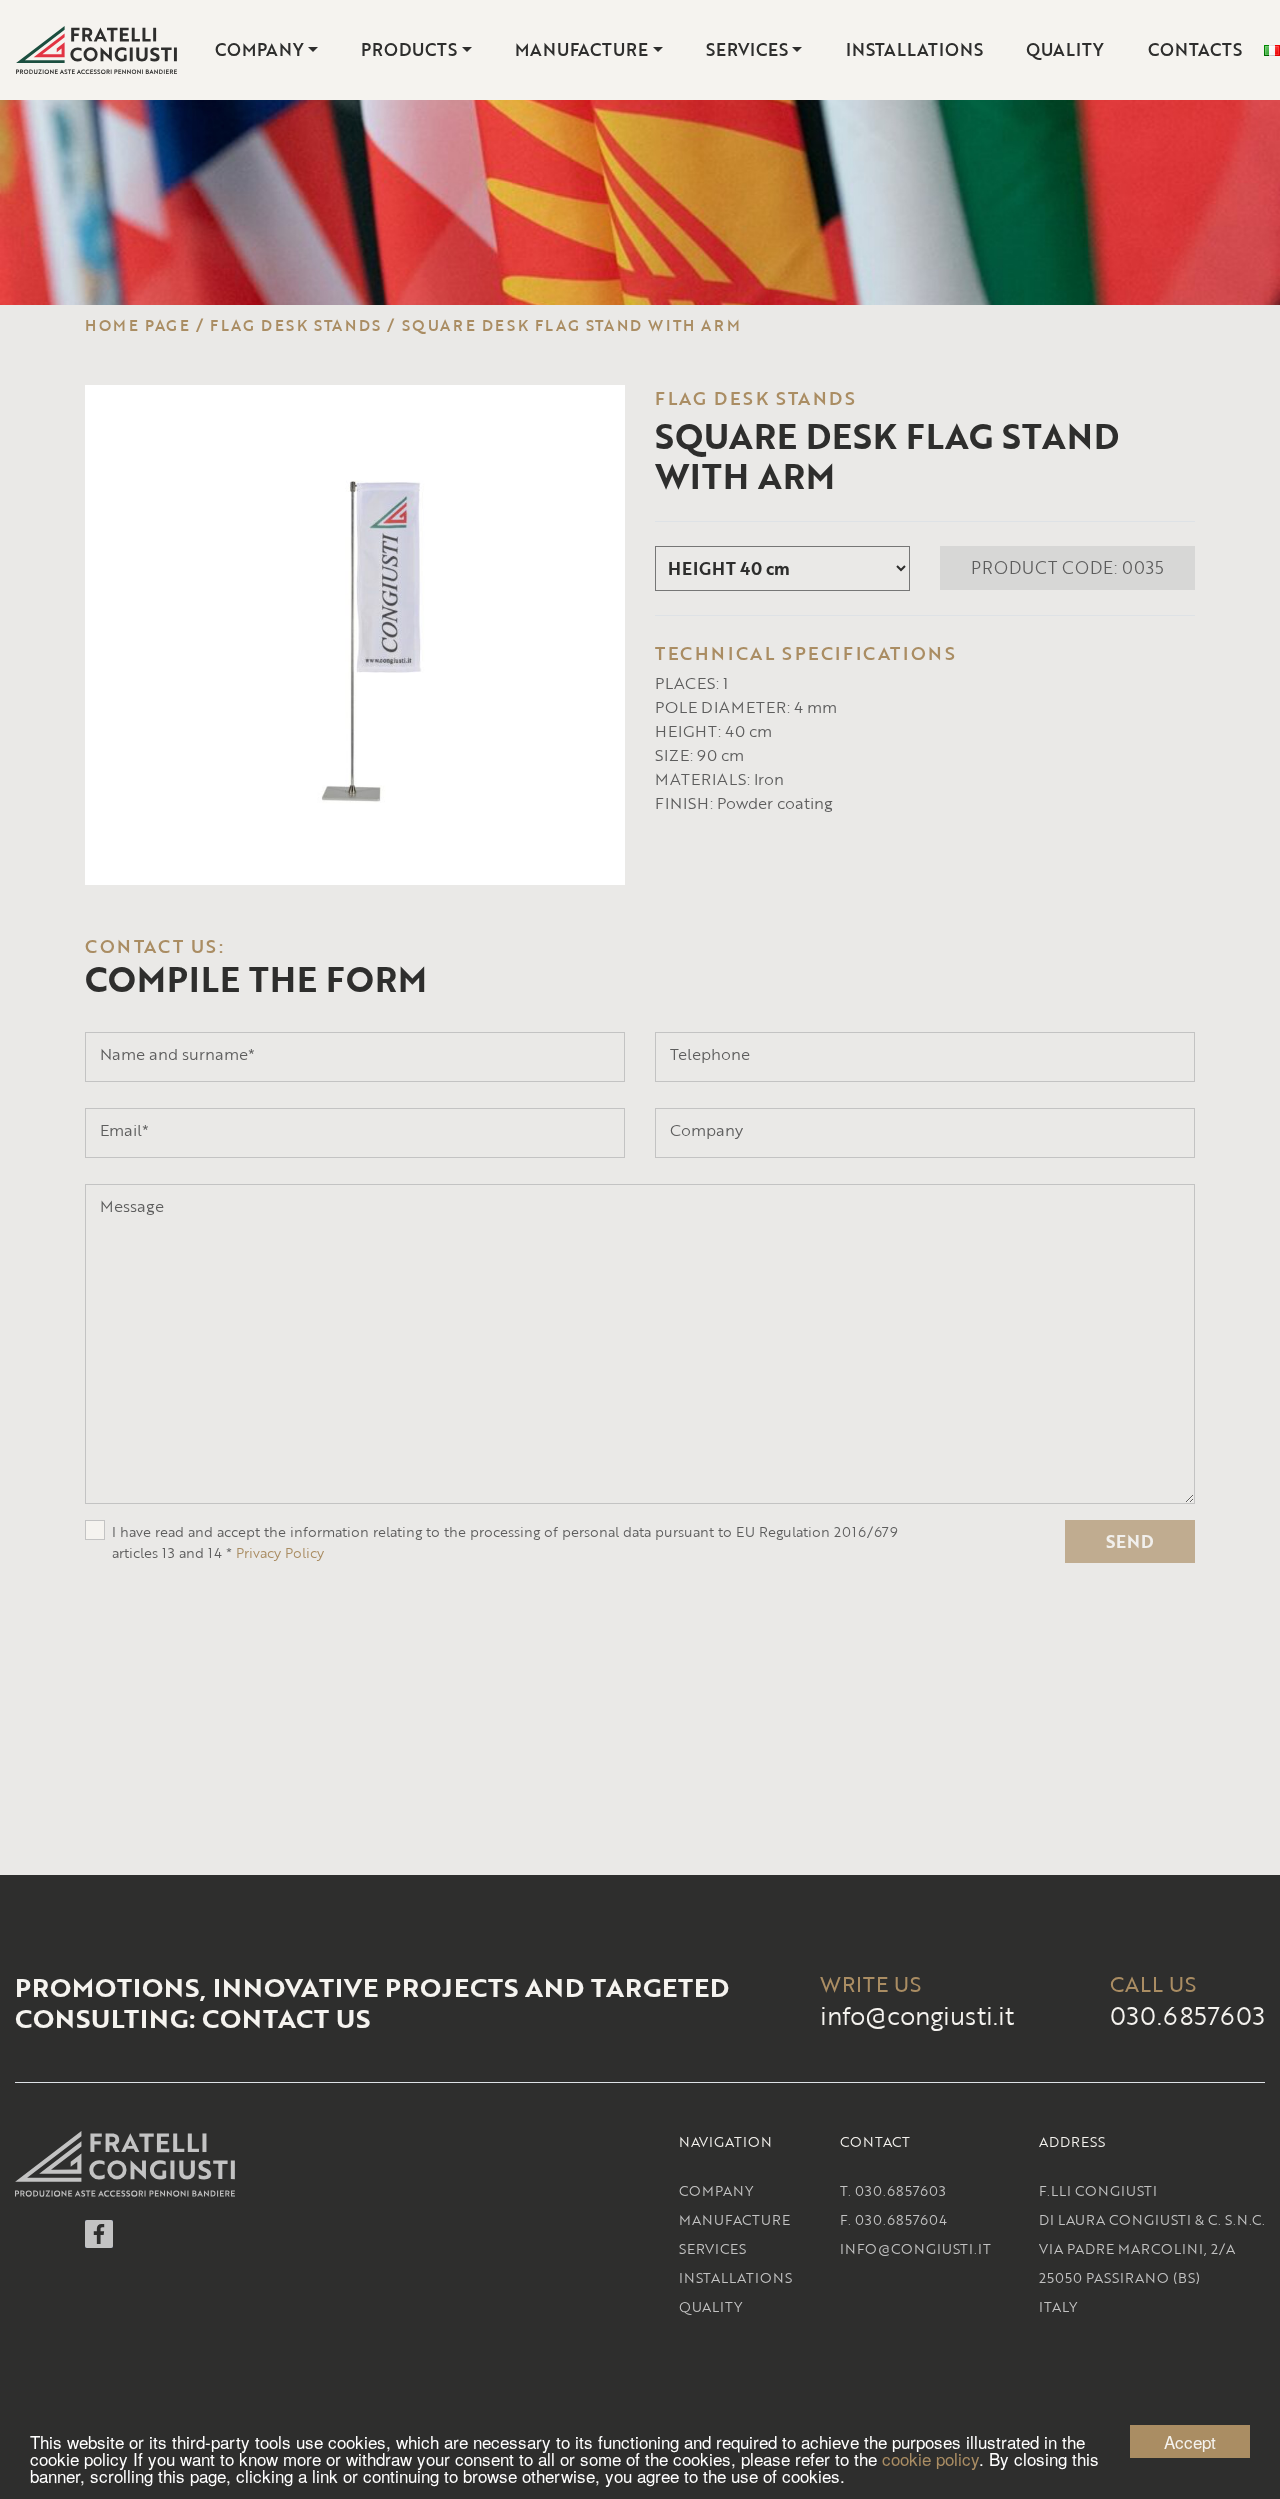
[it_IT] (1272, 50)
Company (259, 49)
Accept (1190, 2441)
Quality (1065, 49)
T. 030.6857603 (893, 2190)
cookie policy (930, 2458)
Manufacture (581, 49)
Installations (914, 49)
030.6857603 (1187, 2015)
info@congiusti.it (917, 2015)
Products (409, 49)
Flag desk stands (296, 325)
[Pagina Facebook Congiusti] (99, 2241)
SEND (1130, 1541)
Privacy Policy (280, 1552)
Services (747, 49)
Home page (137, 325)
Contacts (1195, 49)
